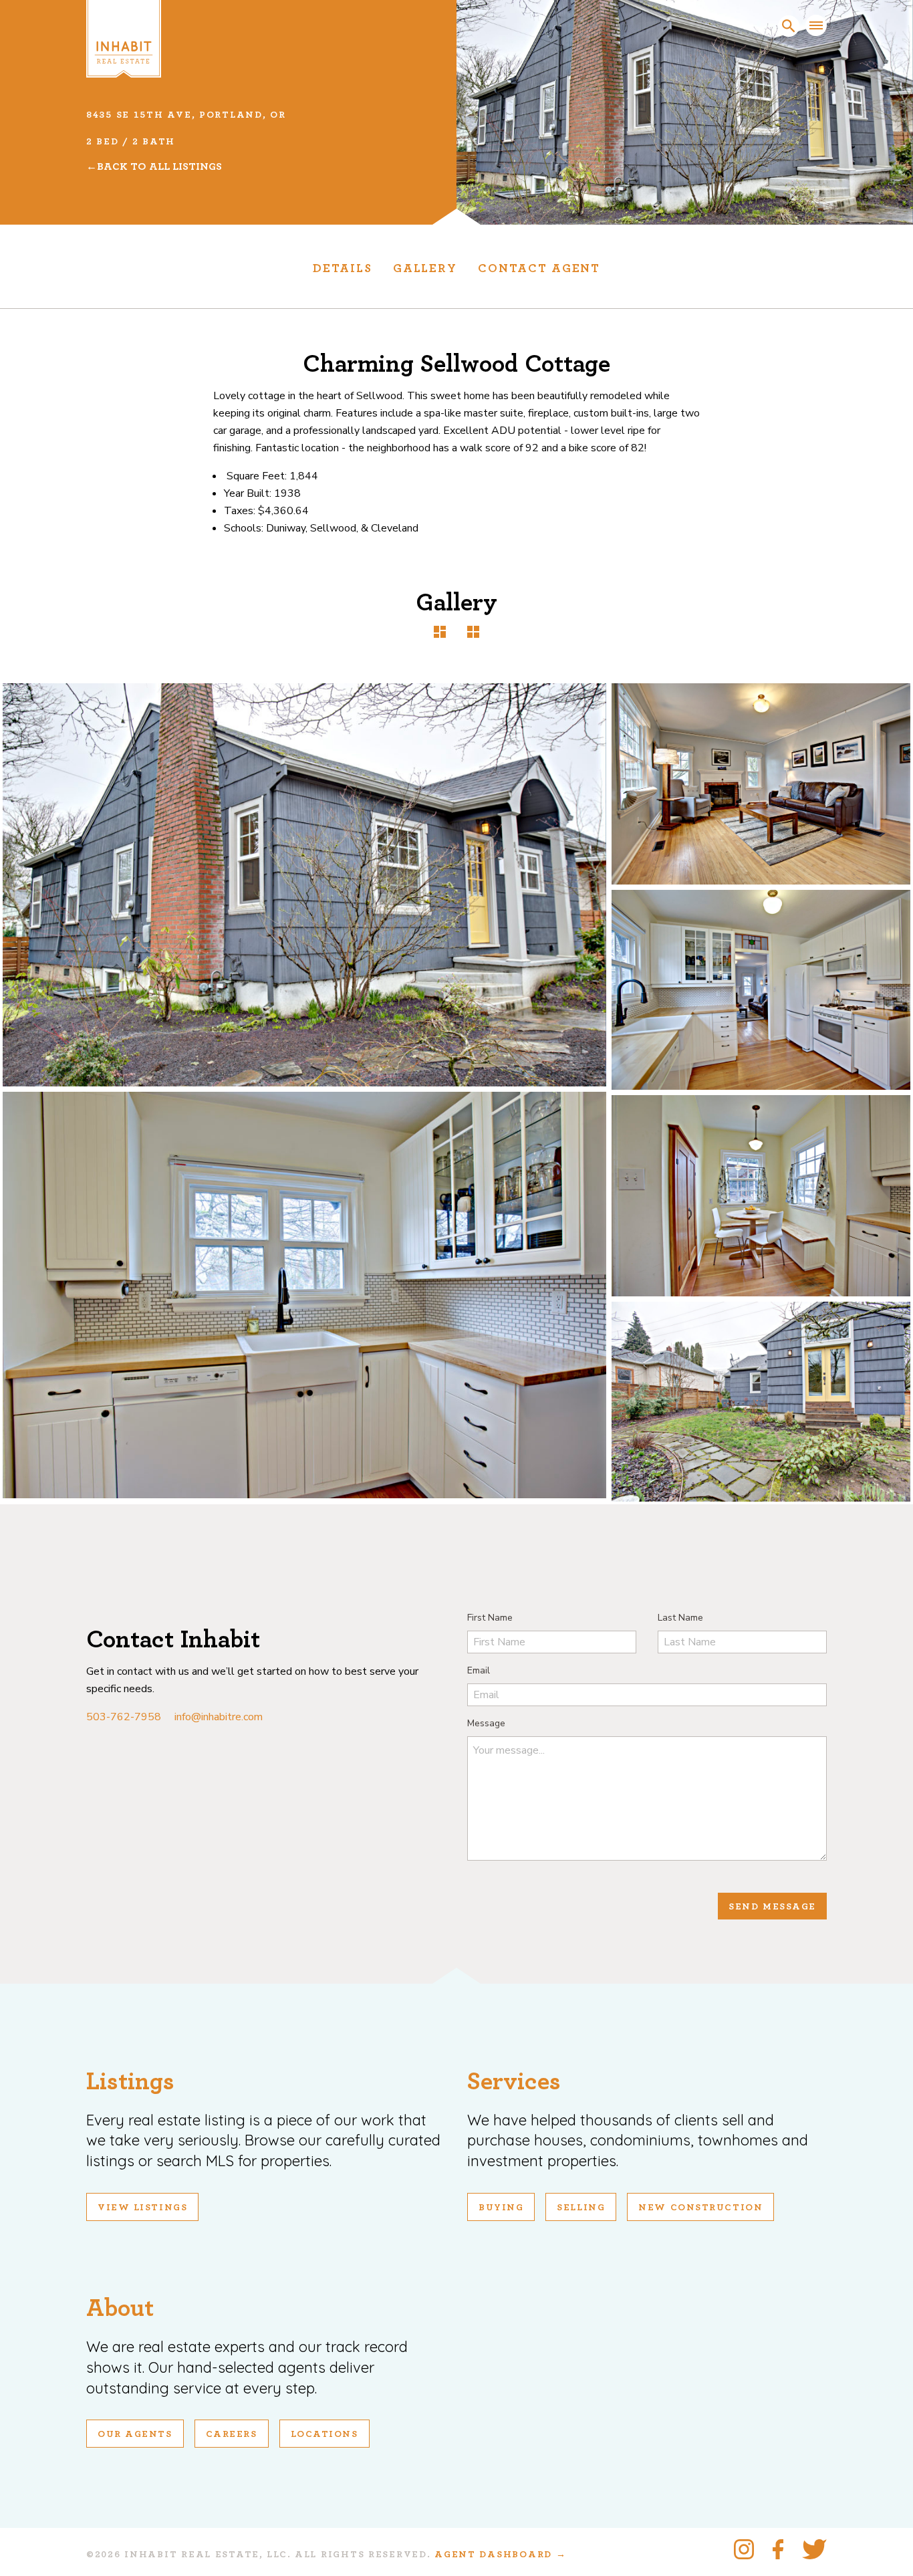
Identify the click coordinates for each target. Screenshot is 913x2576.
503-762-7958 (124, 1717)
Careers (232, 2434)
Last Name (680, 1618)
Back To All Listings (159, 166)
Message (486, 1723)
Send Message (772, 1907)
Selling (581, 2208)
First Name (490, 1618)
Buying (501, 2208)
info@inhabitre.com (219, 1717)
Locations (324, 2434)
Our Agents (135, 2434)
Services (514, 2082)
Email (479, 1670)
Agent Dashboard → (500, 2555)
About (120, 2308)
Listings (130, 2082)
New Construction (700, 2208)
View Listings (142, 2208)
